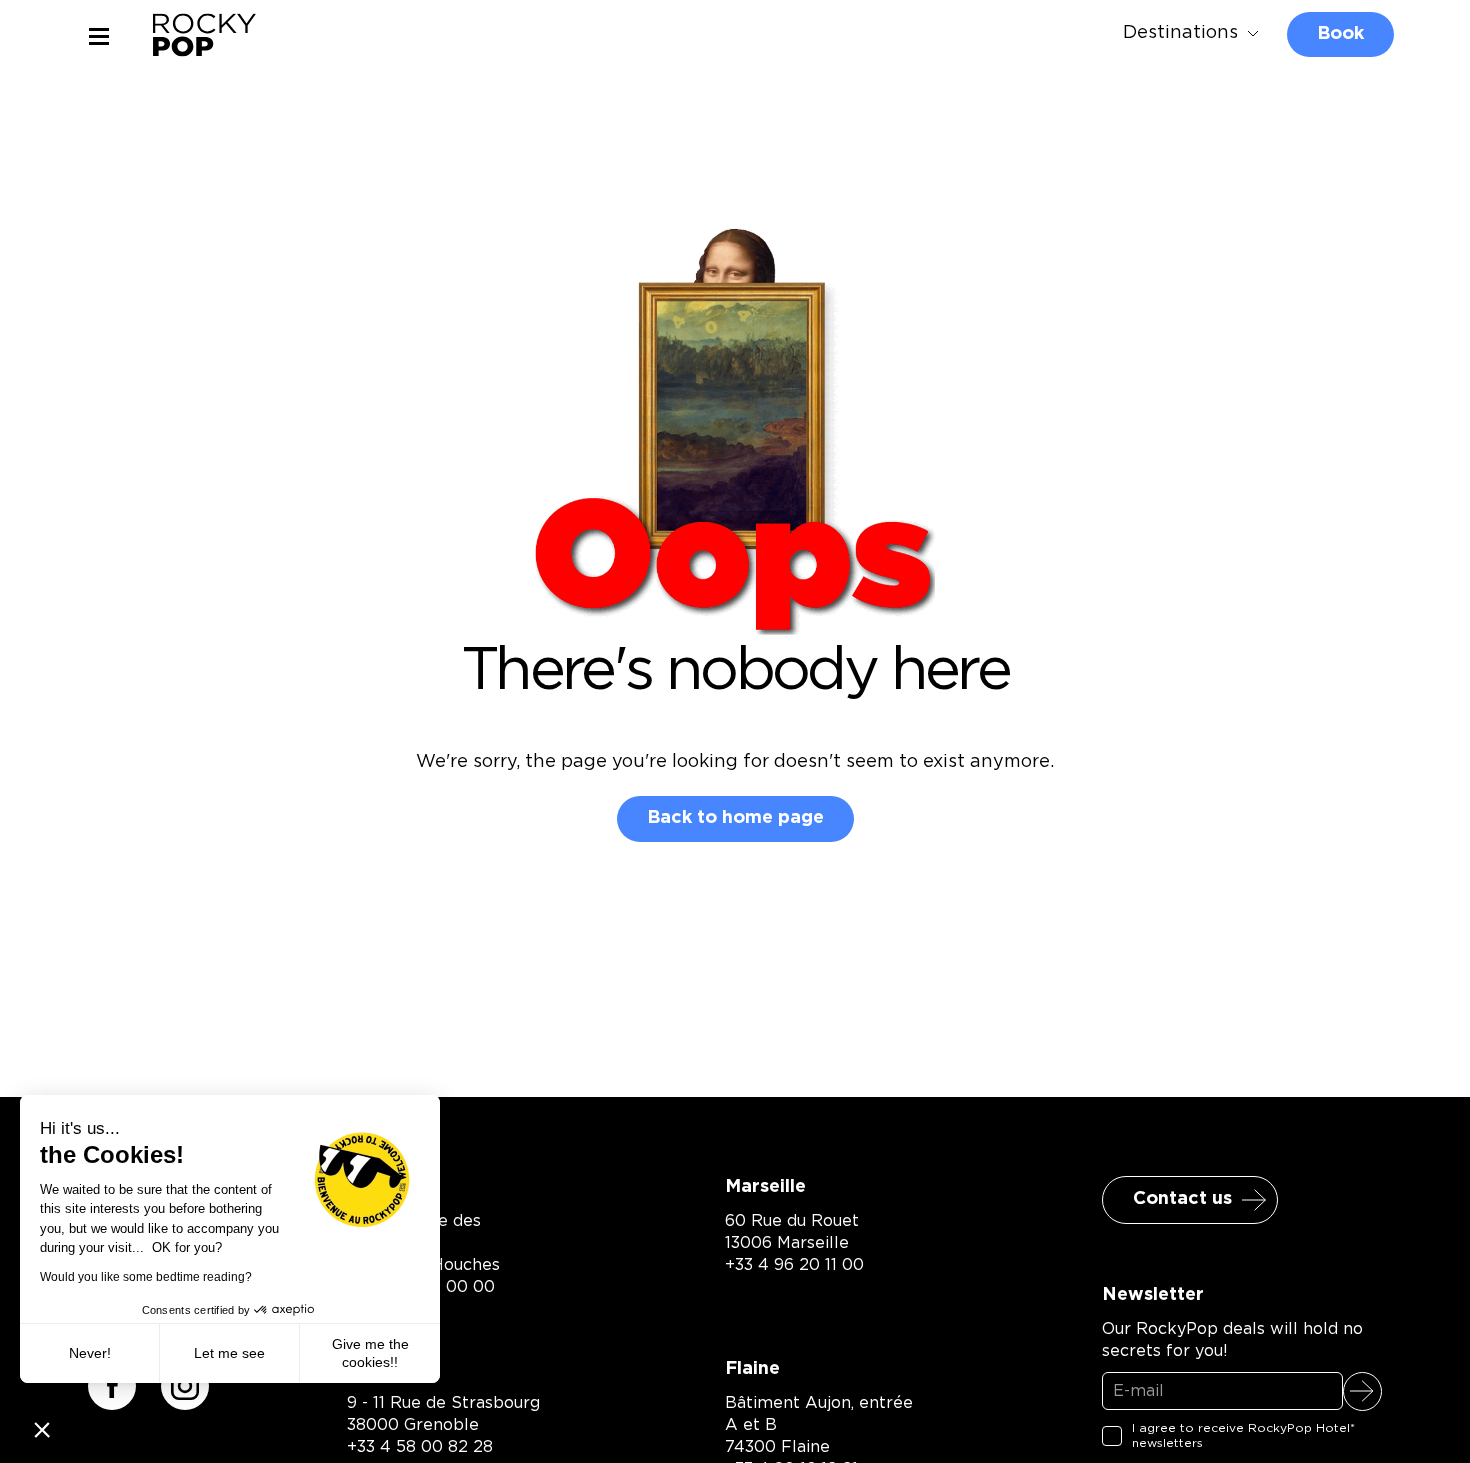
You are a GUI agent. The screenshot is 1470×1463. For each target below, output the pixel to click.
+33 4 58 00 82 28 (420, 1447)
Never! (90, 1353)
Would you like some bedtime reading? (146, 1277)
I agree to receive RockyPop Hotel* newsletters (1243, 1436)
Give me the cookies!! (370, 1353)
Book (1340, 34)
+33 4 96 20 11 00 (794, 1265)
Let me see (229, 1353)
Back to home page (735, 818)
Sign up (1362, 1391)
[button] (42, 1429)
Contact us (1182, 1199)
